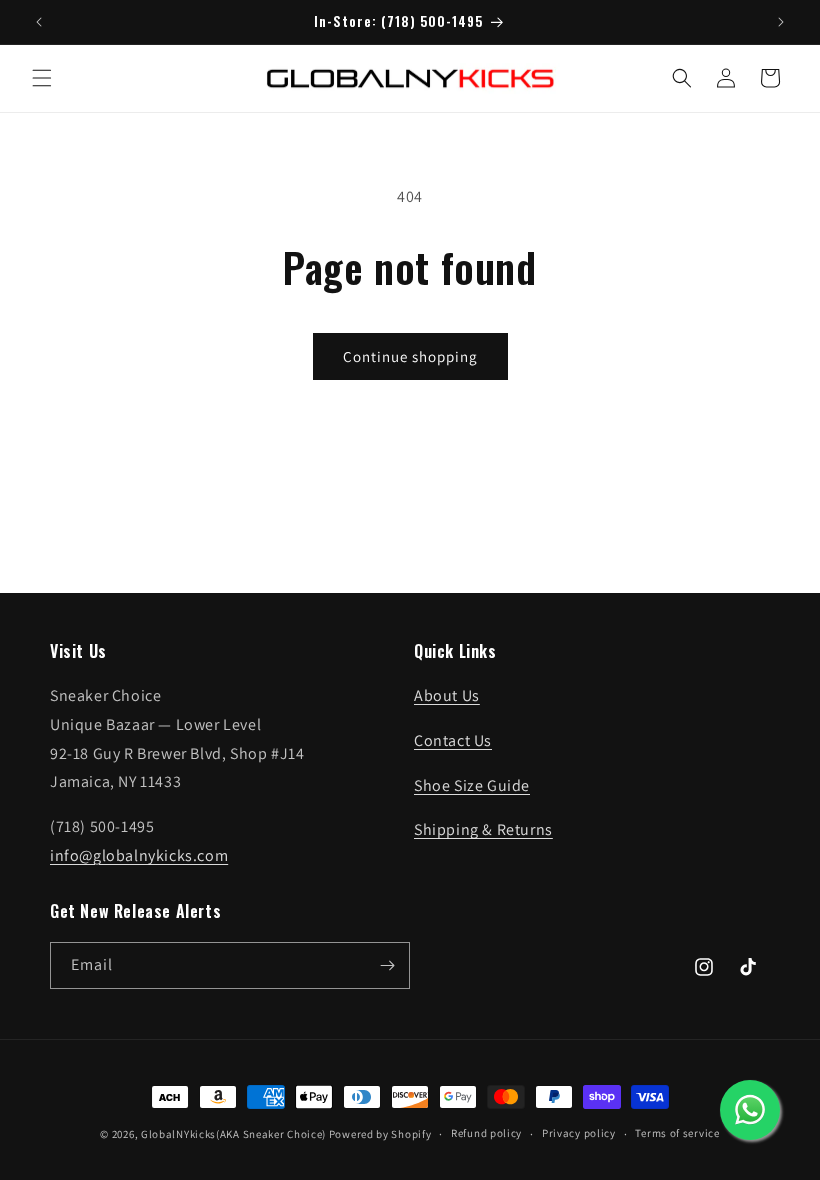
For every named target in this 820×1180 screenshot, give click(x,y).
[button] (42, 78)
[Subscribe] (387, 965)
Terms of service (677, 1133)
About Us (447, 695)
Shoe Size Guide (472, 785)
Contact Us (453, 740)
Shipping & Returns (483, 829)
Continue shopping (410, 356)
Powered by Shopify (380, 1134)
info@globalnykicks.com (139, 855)
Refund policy (486, 1133)
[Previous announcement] (39, 22)
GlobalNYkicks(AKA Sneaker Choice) (233, 1134)
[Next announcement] (781, 22)
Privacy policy (579, 1133)
